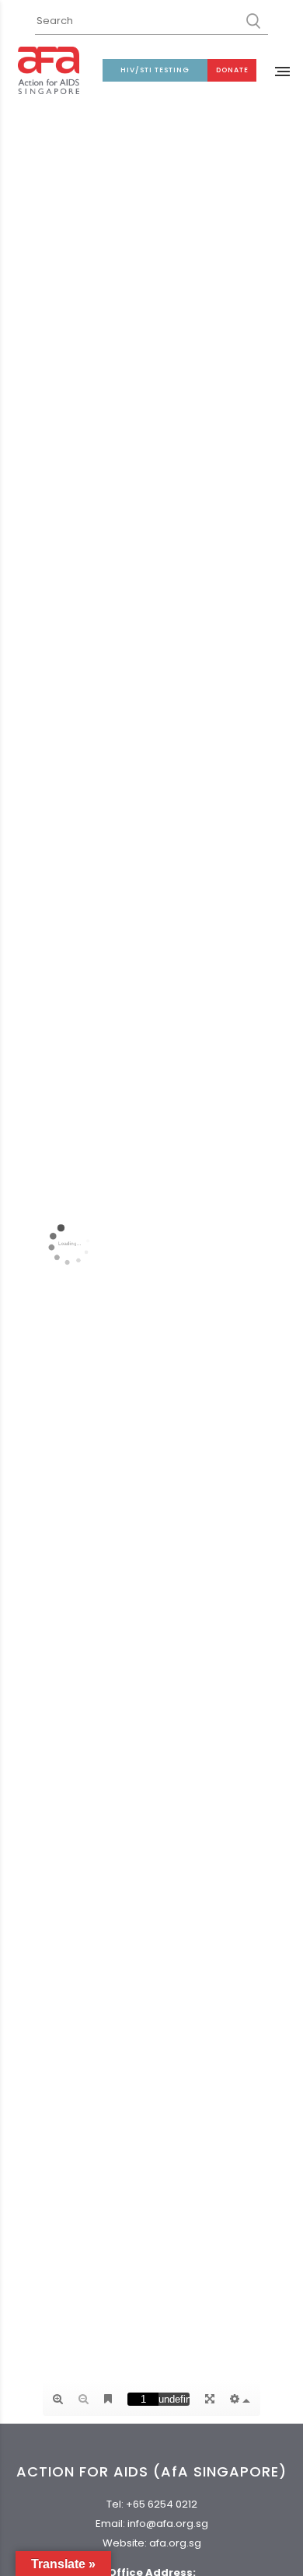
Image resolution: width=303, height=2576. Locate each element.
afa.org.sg (175, 2543)
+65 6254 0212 (162, 2504)
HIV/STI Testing (155, 70)
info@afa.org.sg (168, 2524)
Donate (232, 70)
